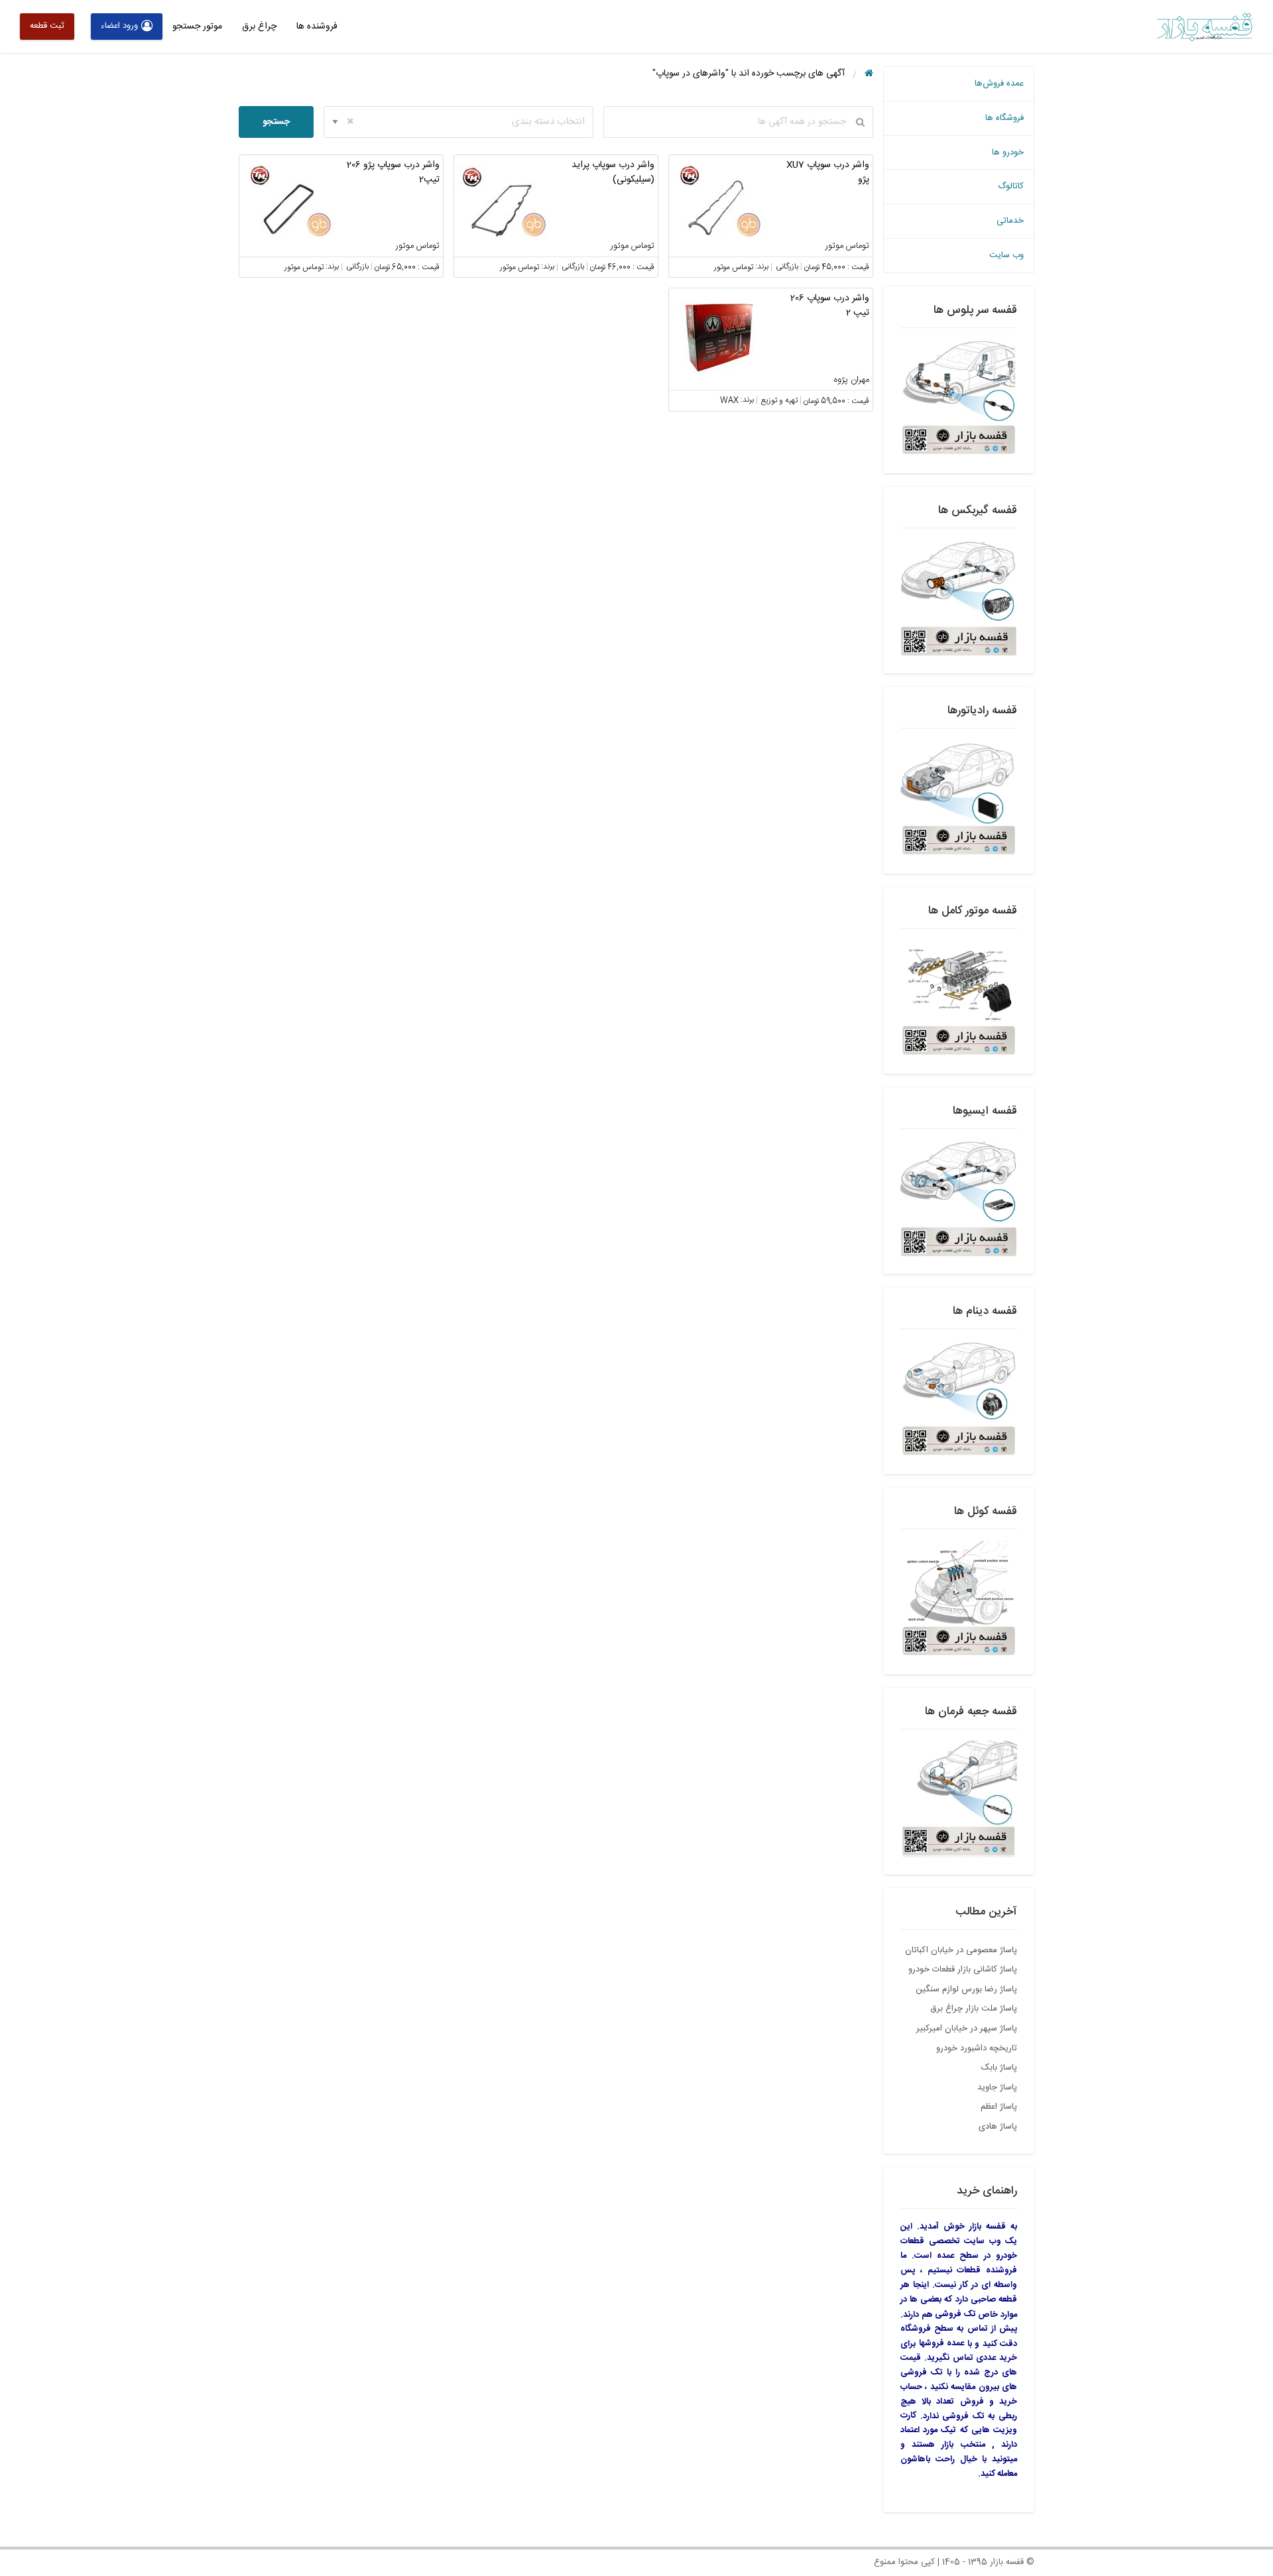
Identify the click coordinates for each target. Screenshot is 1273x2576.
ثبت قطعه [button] (47, 26)
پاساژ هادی (998, 2127)
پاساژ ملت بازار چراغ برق (974, 2009)
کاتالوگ (1011, 186)
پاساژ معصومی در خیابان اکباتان (961, 1950)
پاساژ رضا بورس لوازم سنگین (966, 1989)
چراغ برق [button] (259, 27)
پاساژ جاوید (997, 2087)
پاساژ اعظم (999, 2107)
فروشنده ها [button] (317, 27)
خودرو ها (1008, 152)
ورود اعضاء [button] (119, 26)
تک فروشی (955, 2314)
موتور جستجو (197, 27)
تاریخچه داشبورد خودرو (977, 2048)
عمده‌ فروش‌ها (999, 84)
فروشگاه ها (1004, 118)
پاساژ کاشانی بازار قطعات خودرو (963, 1969)
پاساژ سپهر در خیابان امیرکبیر (967, 2028)
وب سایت (1006, 255)
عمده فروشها (942, 2343)
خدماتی (1010, 221)
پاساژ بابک (999, 2068)
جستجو (276, 122)
